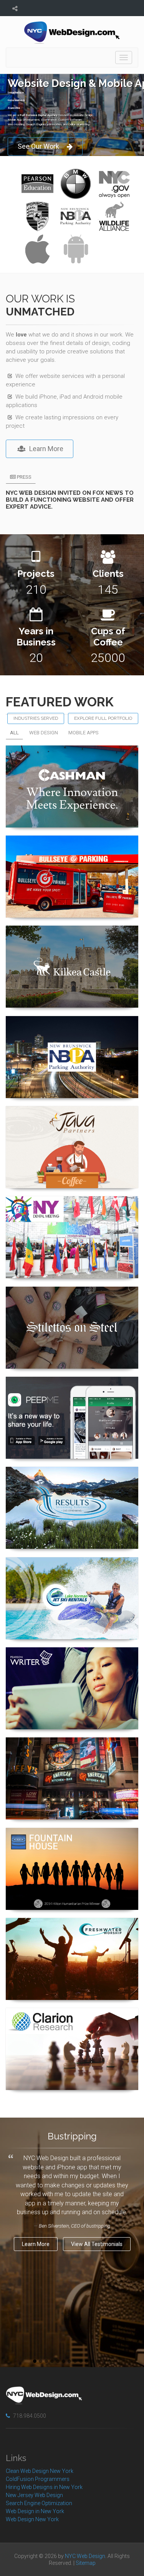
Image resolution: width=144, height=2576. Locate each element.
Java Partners (72, 1117)
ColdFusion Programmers (38, 2479)
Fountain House (72, 1839)
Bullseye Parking (72, 846)
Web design (44, 733)
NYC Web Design (85, 2556)
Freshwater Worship (72, 1929)
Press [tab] (24, 477)
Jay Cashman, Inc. (72, 756)
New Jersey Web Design (34, 2495)
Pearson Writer (72, 1658)
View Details (68, 827)
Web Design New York (32, 2519)
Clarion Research (72, 2019)
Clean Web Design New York (40, 2471)
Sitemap (86, 2563)
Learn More (46, 449)
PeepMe (72, 1388)
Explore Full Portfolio (103, 718)
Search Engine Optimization (39, 2503)
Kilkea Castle (72, 937)
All (14, 733)
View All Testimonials (97, 2244)
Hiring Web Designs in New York (44, 2487)
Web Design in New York (35, 2511)
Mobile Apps (84, 733)
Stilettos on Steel (72, 1298)
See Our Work (38, 146)
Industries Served (36, 718)
